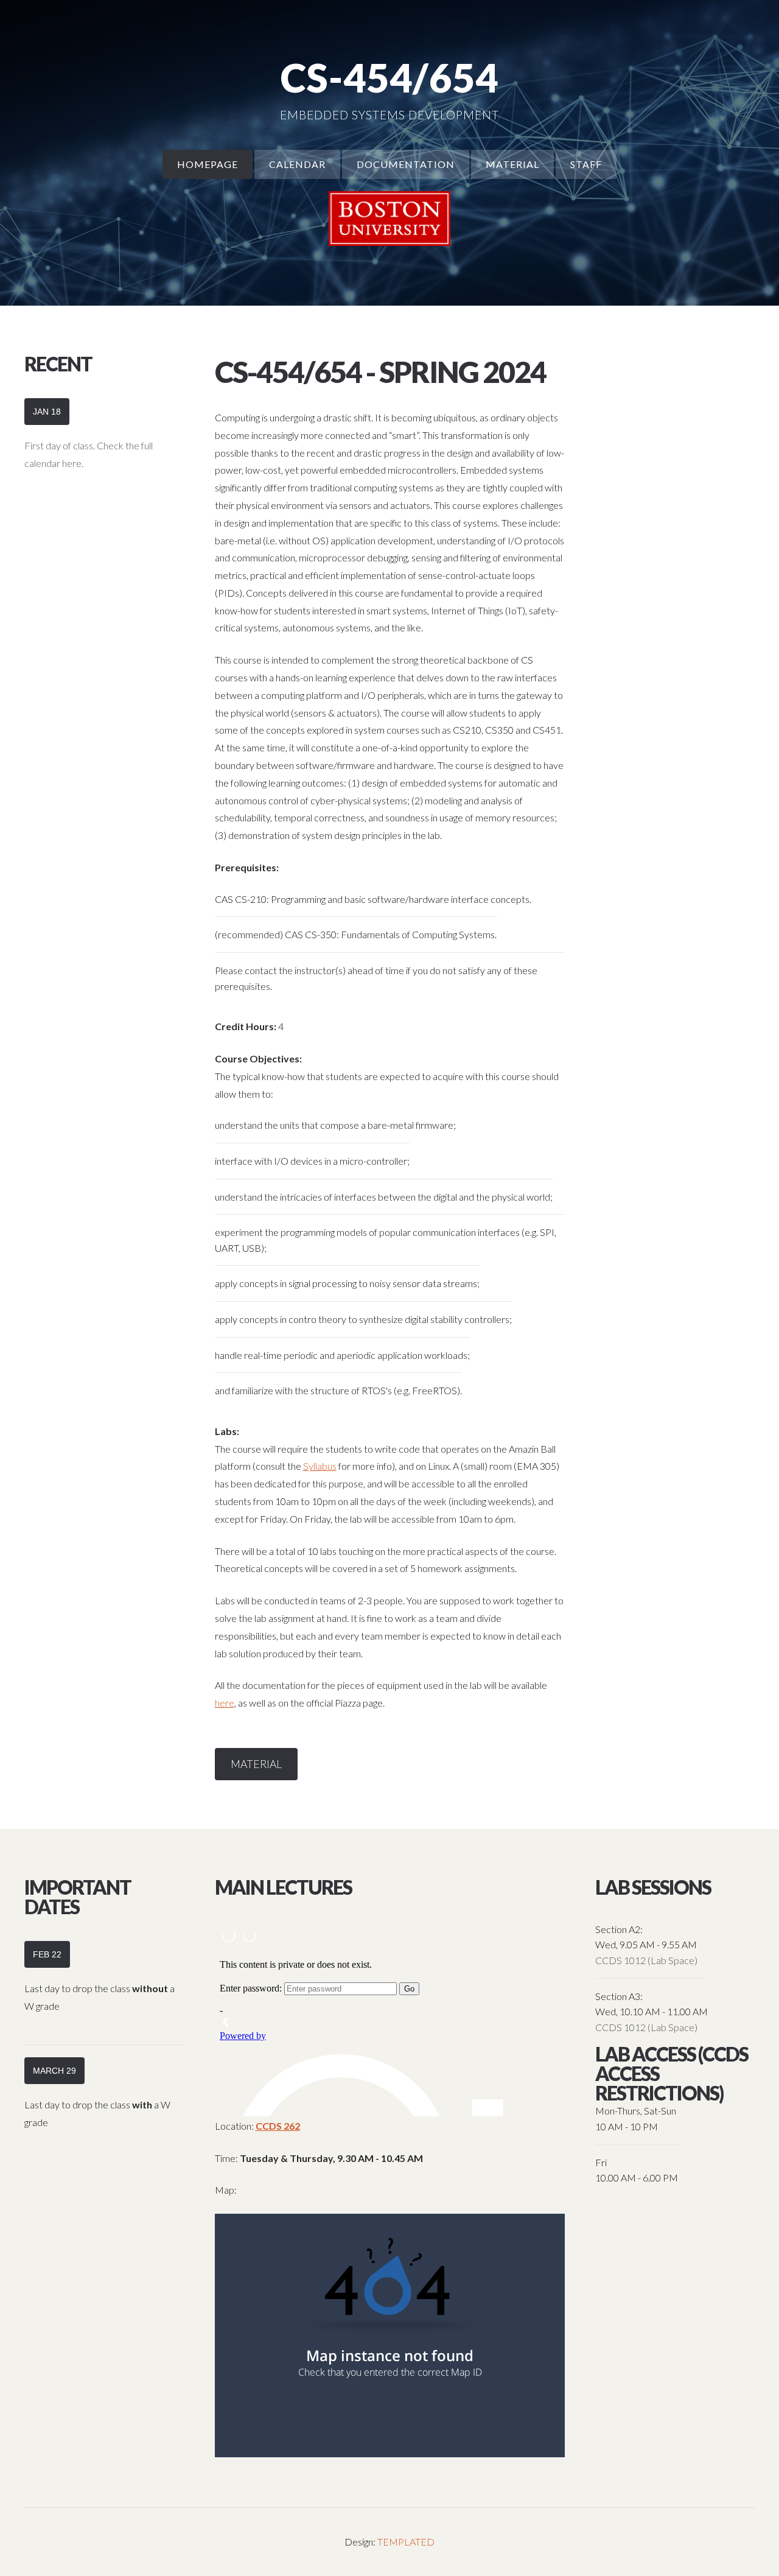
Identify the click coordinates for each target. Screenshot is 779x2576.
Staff (586, 164)
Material (512, 164)
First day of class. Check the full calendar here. (89, 454)
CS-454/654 (389, 78)
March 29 (54, 2071)
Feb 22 (47, 1954)
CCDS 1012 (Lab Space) (646, 1960)
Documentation (406, 164)
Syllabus (320, 1466)
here (225, 1703)
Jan (47, 412)
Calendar (297, 164)
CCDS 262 (278, 2126)
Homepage (208, 164)
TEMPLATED (406, 2542)
